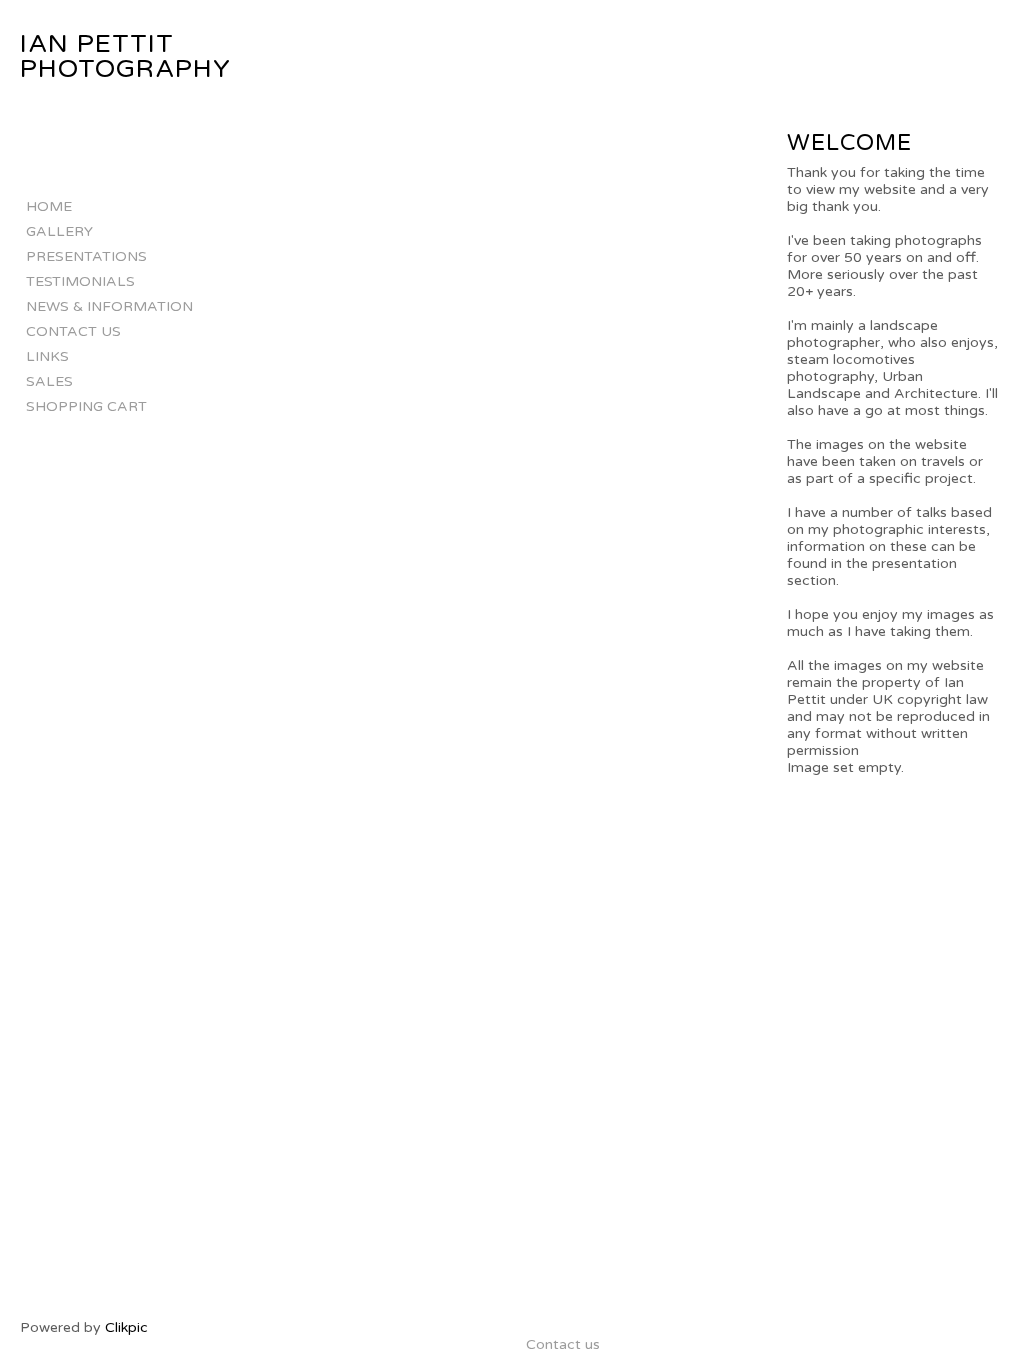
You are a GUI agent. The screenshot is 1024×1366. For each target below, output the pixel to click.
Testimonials (80, 281)
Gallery (59, 231)
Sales (49, 381)
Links (47, 356)
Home (49, 206)
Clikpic (126, 1327)
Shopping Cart (86, 406)
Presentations (86, 256)
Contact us (73, 331)
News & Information (109, 306)
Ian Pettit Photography (125, 56)
